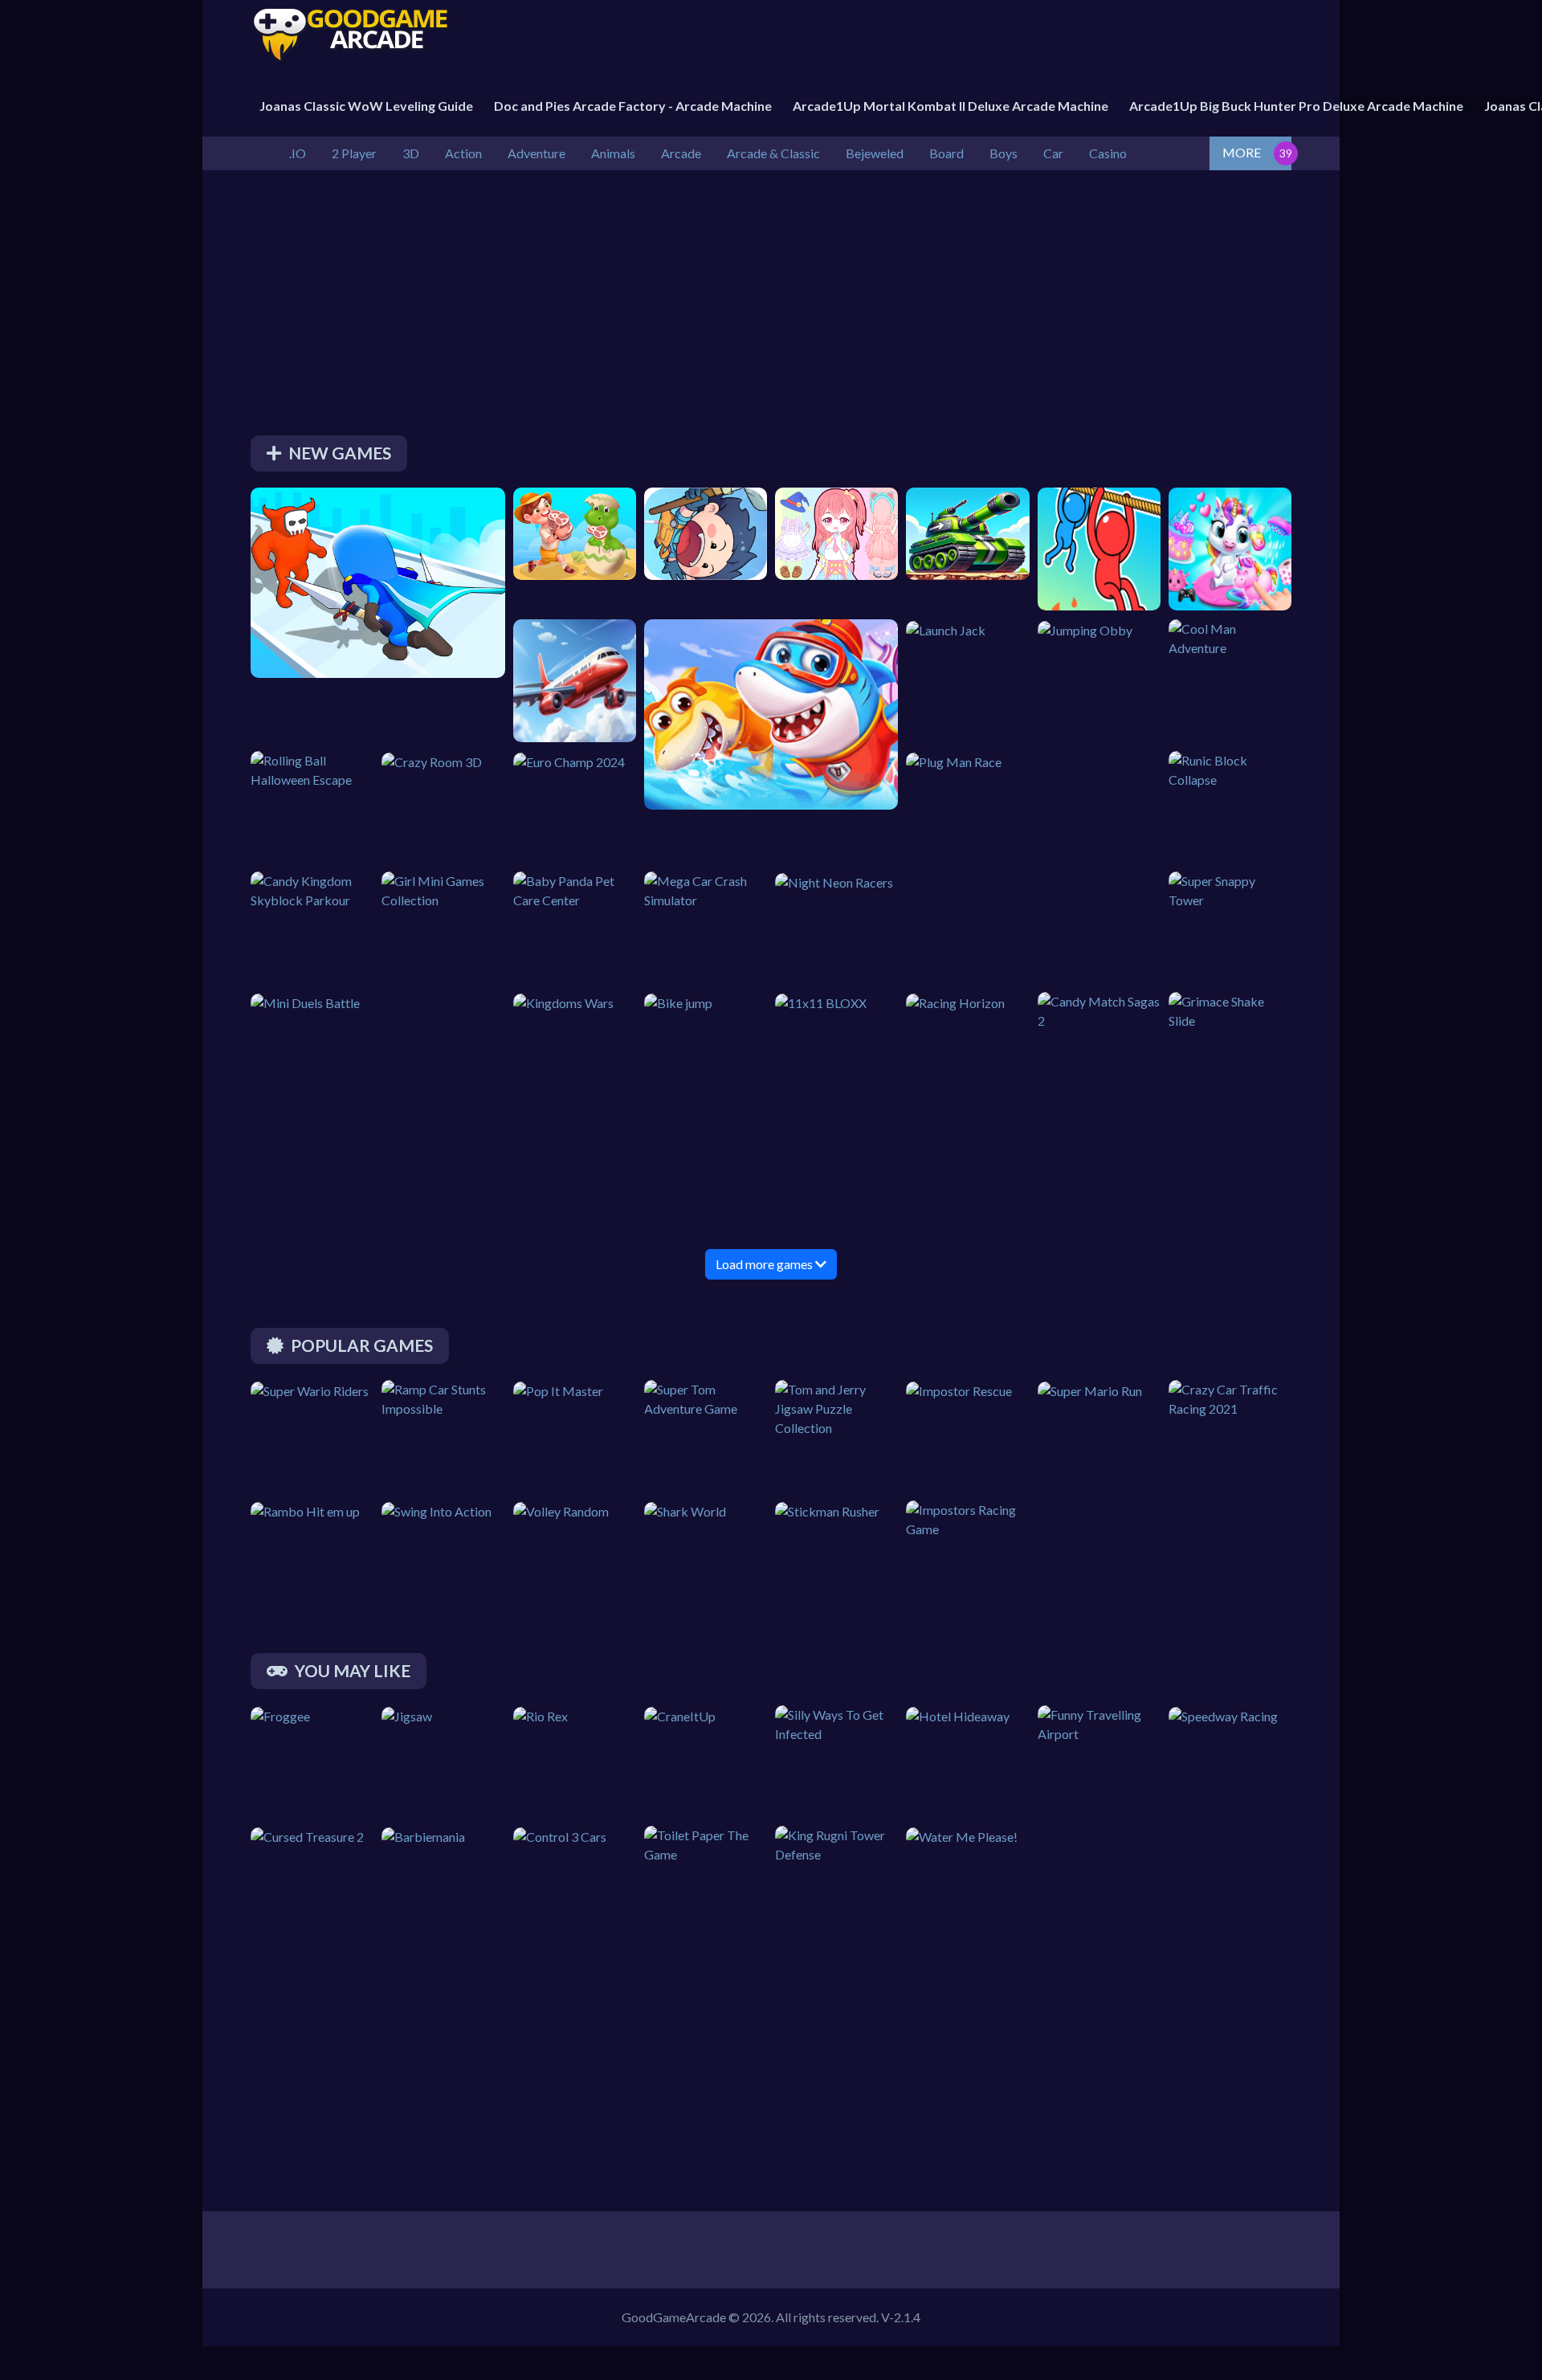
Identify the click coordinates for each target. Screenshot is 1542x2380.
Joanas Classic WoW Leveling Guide (366, 106)
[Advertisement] (732, 307)
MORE (1242, 152)
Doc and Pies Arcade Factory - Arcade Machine (633, 106)
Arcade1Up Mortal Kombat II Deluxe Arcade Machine (950, 106)
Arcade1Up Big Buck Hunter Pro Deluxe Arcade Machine (1296, 106)
